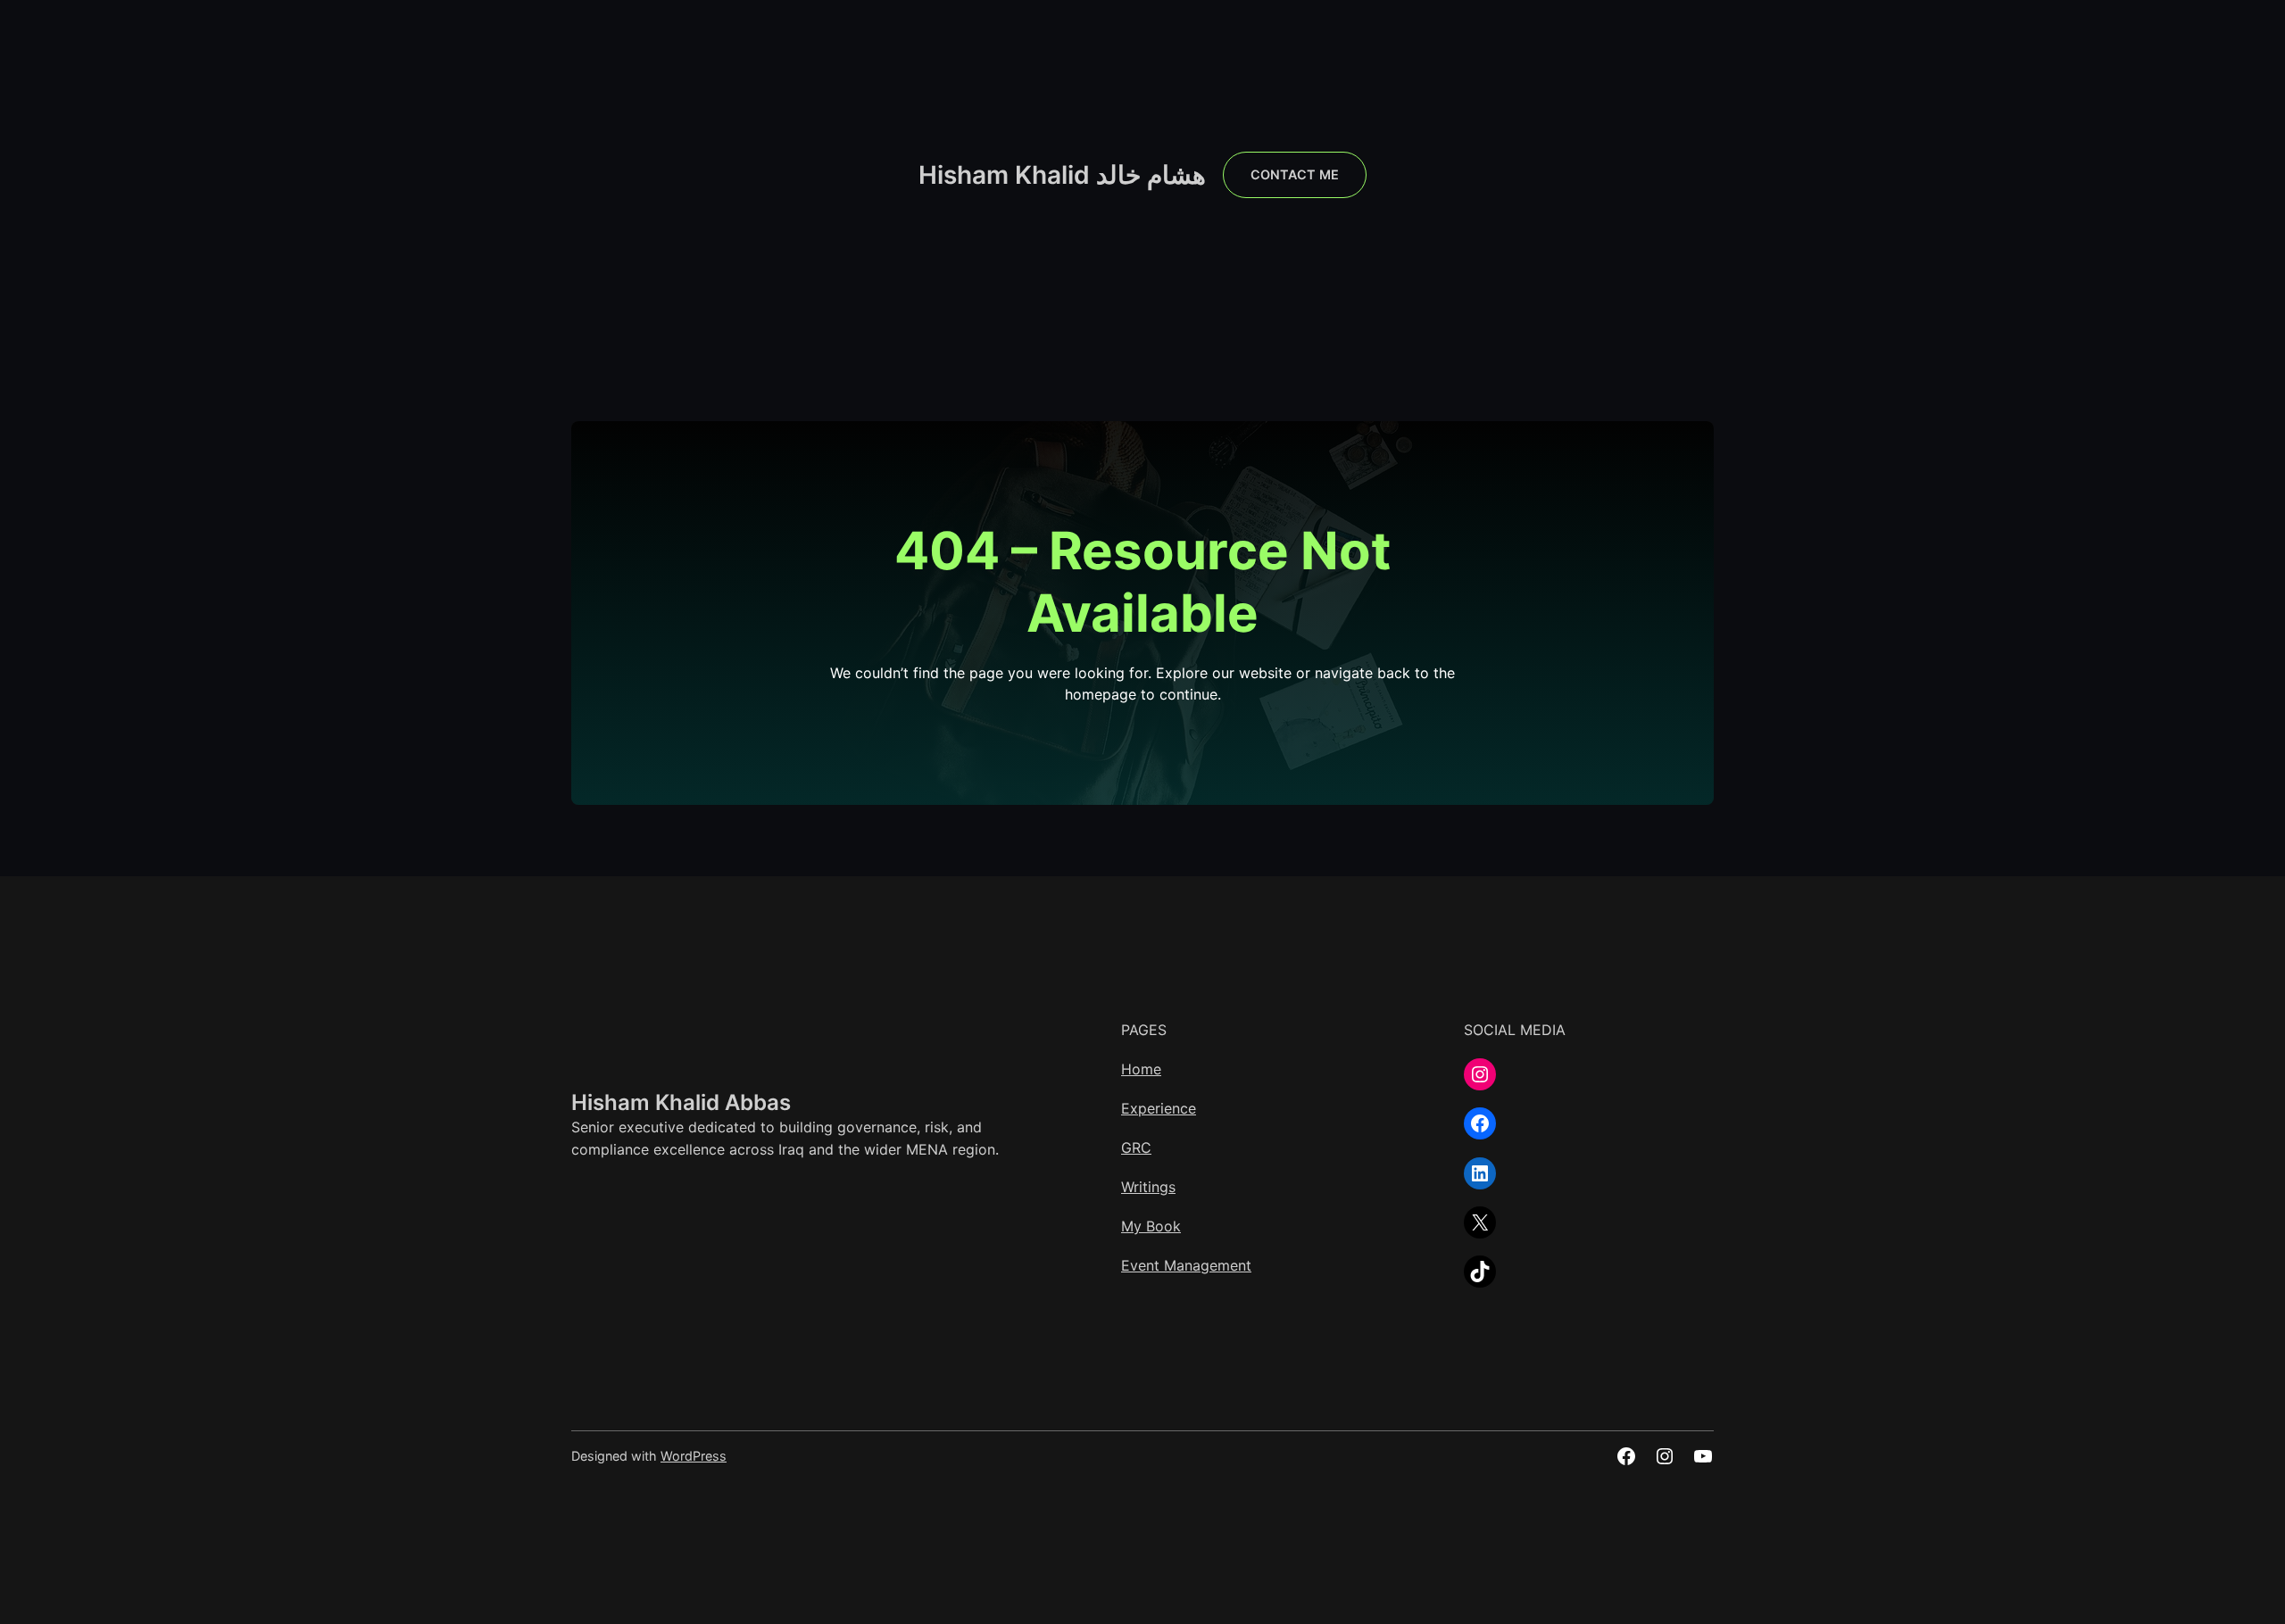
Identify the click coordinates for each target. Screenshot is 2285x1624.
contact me (1295, 174)
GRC (1136, 1148)
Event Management (1186, 1265)
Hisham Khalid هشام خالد (1062, 175)
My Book (1151, 1226)
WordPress (694, 1456)
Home (1141, 1069)
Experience (1159, 1108)
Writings (1148, 1187)
